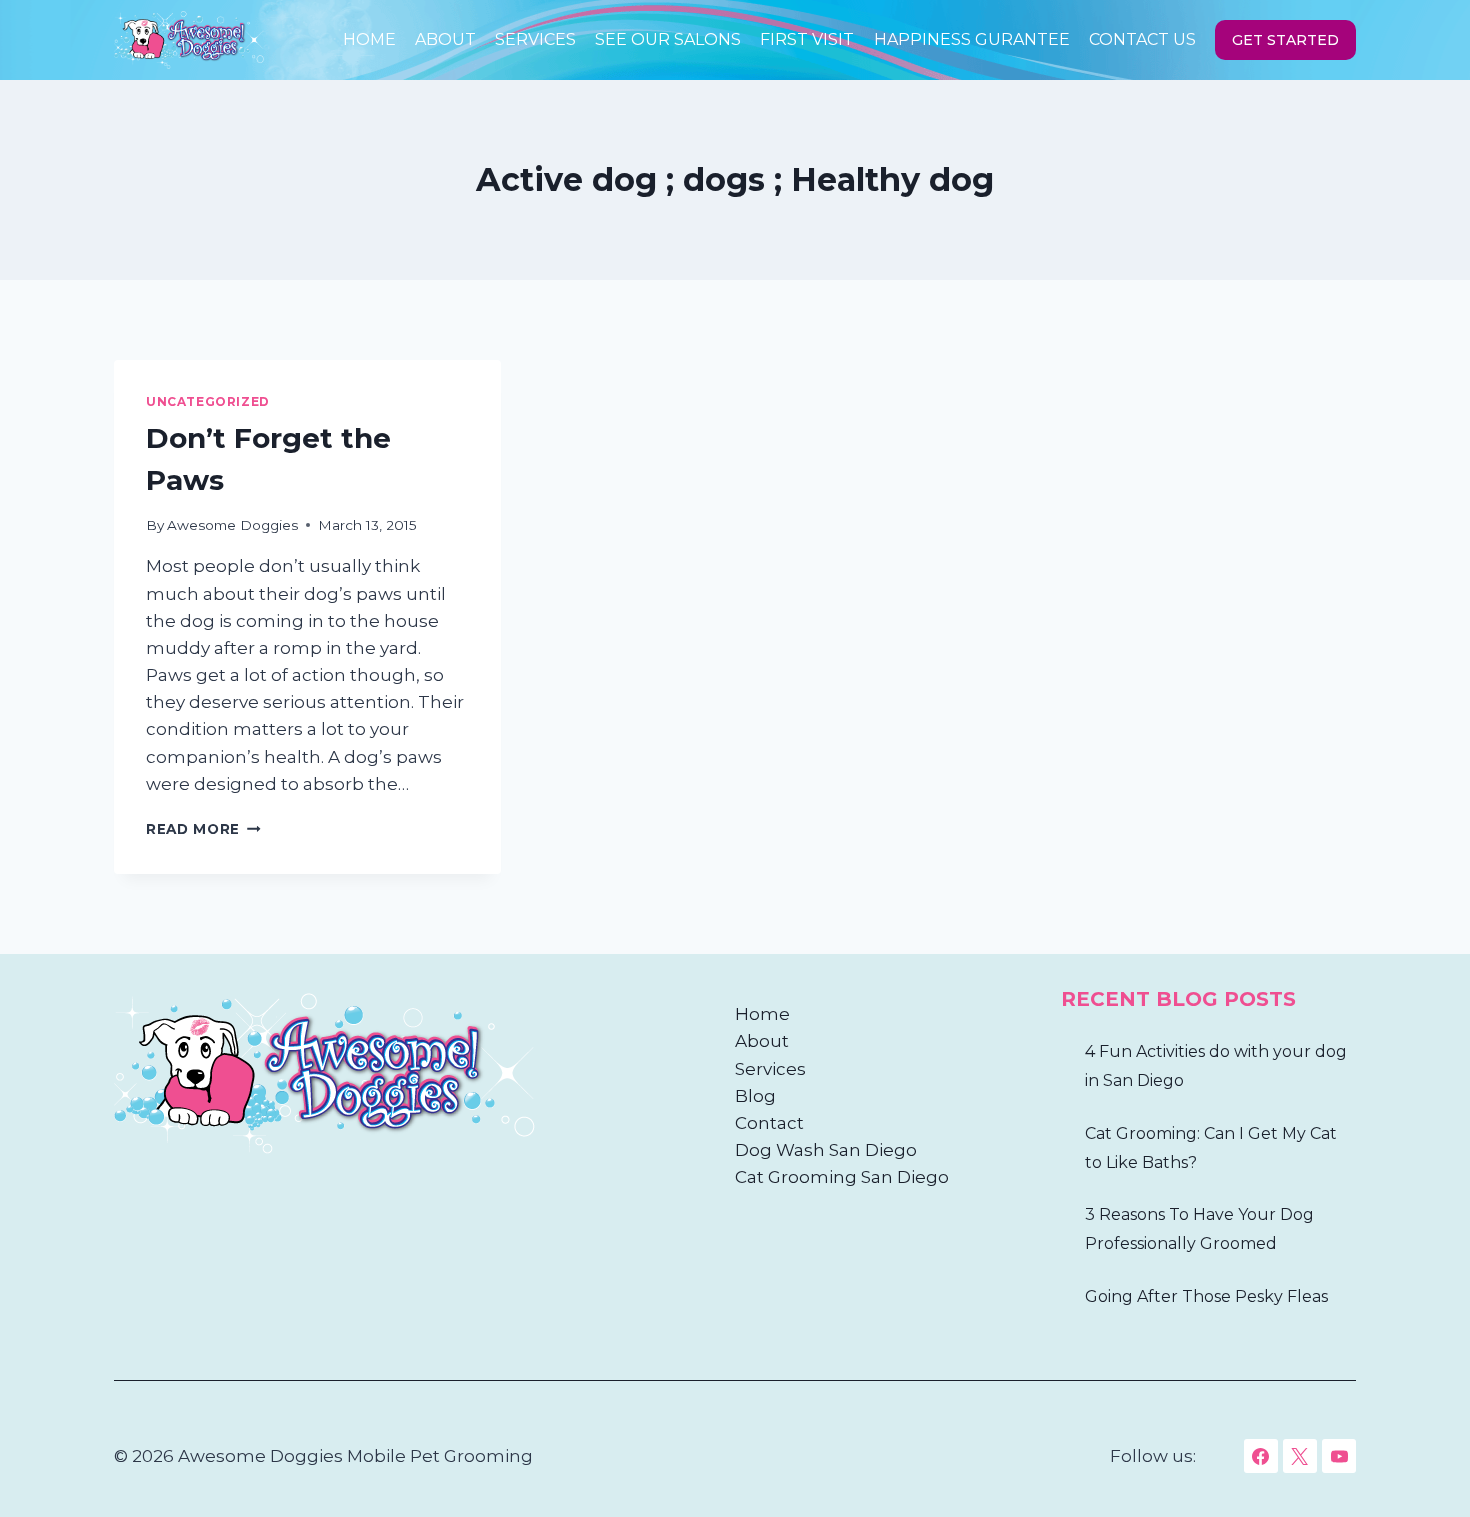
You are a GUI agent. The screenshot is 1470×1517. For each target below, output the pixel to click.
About (445, 39)
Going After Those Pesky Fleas (1206, 1296)
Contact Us (1142, 39)
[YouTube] (1339, 1456)
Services (535, 39)
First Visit (807, 39)
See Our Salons (668, 39)
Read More (203, 829)
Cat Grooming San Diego (842, 1177)
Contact (769, 1123)
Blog (755, 1096)
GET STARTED (1285, 40)
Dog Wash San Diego (826, 1150)
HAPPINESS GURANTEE (972, 39)
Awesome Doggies (232, 525)
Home (369, 39)
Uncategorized (208, 401)
